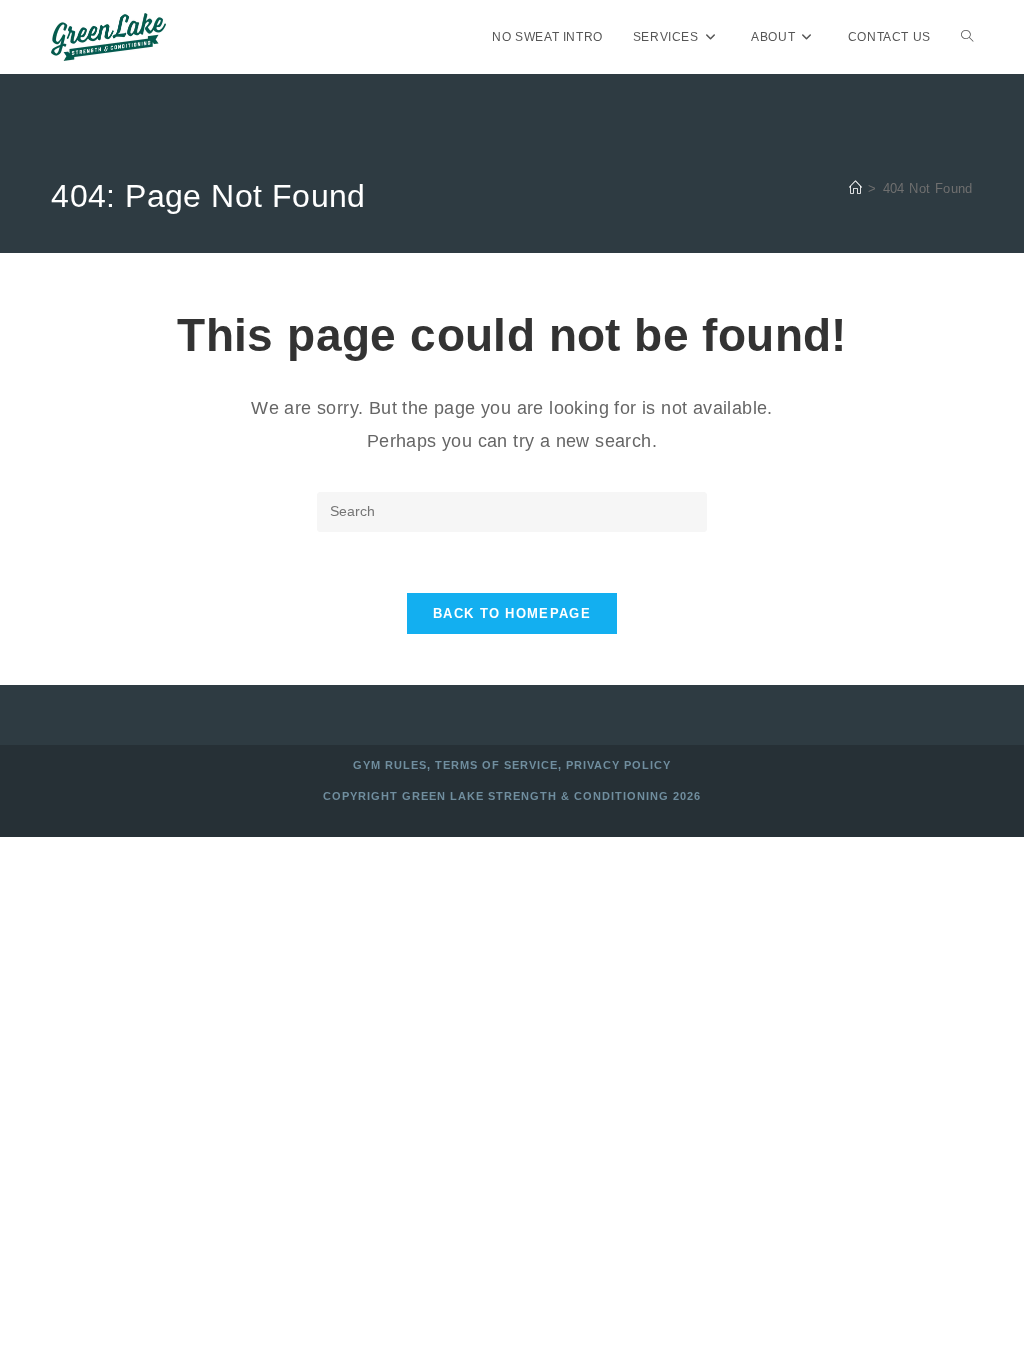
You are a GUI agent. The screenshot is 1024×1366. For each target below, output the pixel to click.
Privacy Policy (618, 765)
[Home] (855, 188)
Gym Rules (390, 765)
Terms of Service (496, 765)
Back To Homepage (512, 613)
